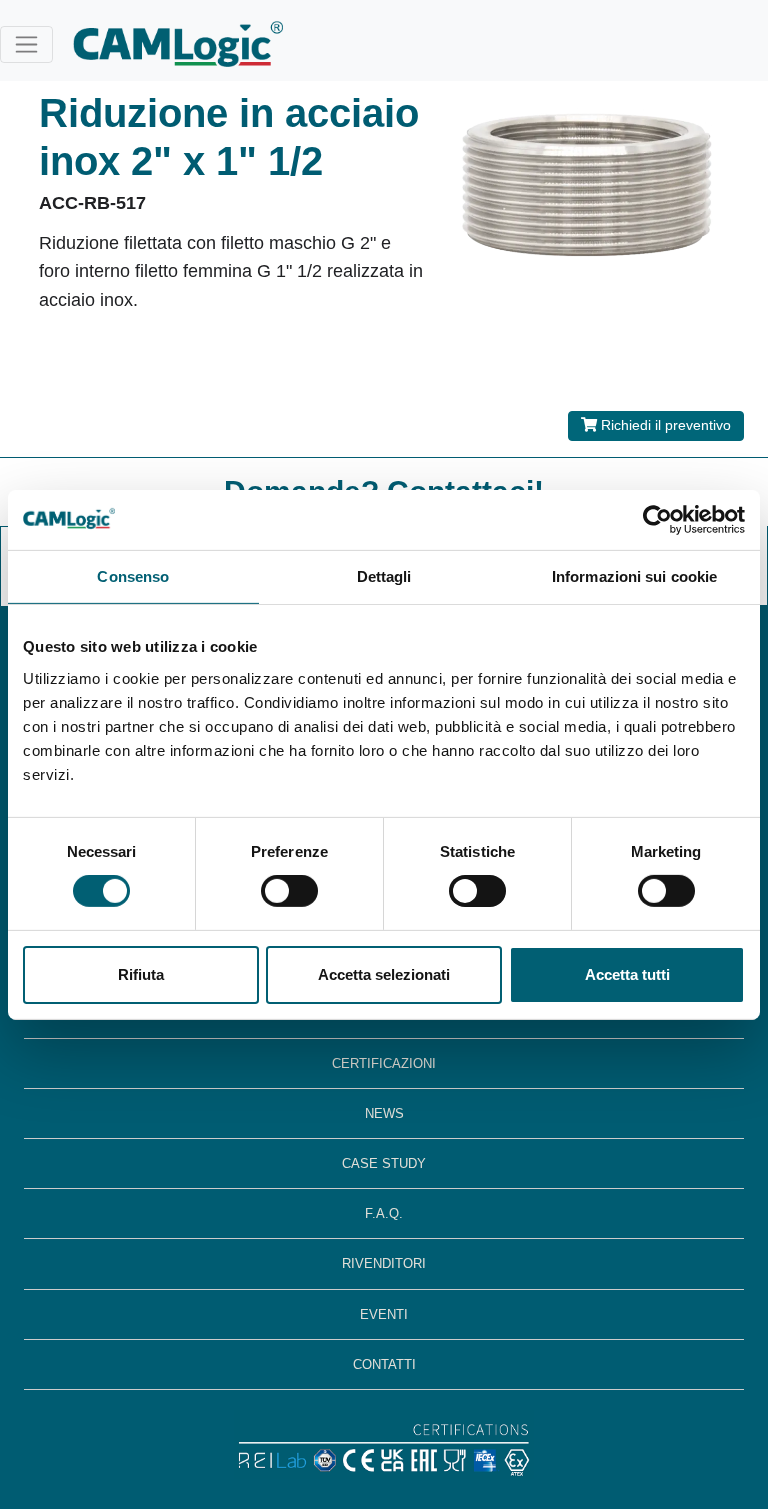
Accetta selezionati (384, 974)
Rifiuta (141, 974)
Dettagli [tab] (384, 575)
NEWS (384, 1113)
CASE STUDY (384, 1163)
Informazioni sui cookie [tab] (634, 575)
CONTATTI (384, 1364)
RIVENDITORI (384, 1263)
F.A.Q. (384, 1213)
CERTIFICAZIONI (384, 1063)
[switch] (289, 891)
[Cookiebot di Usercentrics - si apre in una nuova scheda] (657, 519)
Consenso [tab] (133, 575)
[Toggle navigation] (26, 44)
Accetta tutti (627, 974)
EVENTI (384, 1314)
